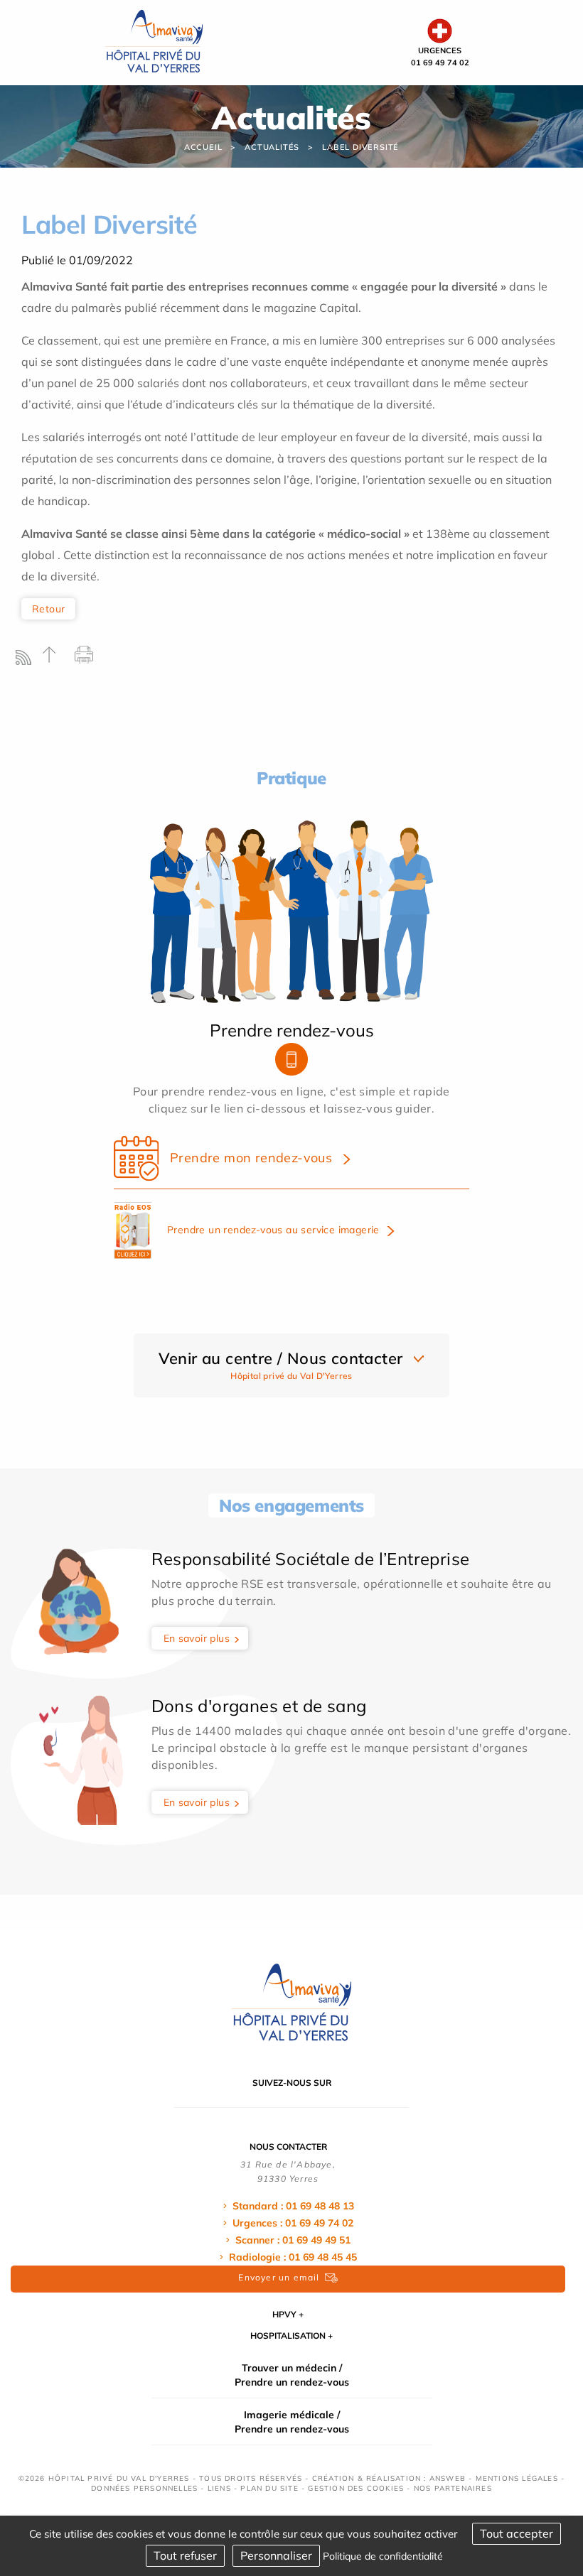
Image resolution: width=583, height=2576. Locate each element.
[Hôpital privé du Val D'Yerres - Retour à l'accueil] (154, 41)
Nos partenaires (453, 2488)
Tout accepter (517, 2533)
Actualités (272, 147)
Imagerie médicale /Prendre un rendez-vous (292, 2422)
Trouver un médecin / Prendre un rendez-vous (292, 2375)
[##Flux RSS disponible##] (27, 661)
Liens (219, 2488)
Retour (48, 609)
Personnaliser (276, 2555)
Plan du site (269, 2488)
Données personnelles (144, 2488)
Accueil (203, 147)
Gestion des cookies (356, 2488)
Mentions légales (517, 2478)
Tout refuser (185, 2555)
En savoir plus (197, 1638)
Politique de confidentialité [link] (383, 2556)
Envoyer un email (279, 2277)
